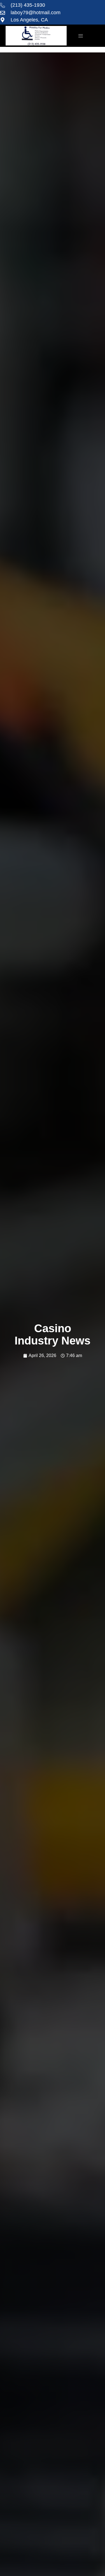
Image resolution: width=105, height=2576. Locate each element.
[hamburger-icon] (81, 36)
